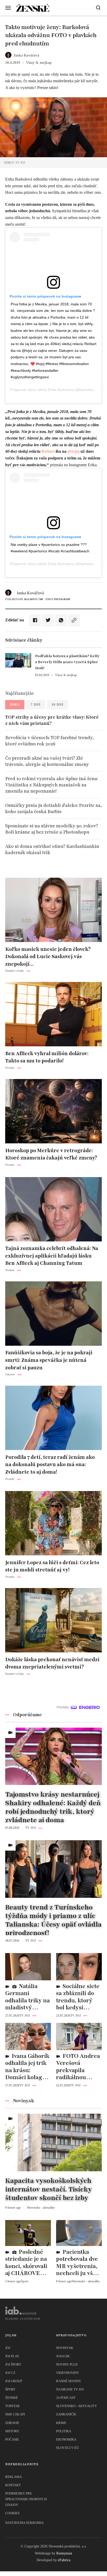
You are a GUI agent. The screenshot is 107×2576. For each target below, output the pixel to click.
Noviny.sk (65, 2348)
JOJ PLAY (12, 2356)
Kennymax (64, 2553)
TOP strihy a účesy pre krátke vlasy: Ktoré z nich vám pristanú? (52, 720)
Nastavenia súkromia (24, 2523)
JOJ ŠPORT (13, 2364)
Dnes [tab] (15, 705)
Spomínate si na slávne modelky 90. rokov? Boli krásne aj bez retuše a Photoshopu (52, 829)
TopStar (12, 2406)
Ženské (12, 2398)
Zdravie (12, 2423)
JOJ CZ (10, 2373)
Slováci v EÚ (67, 2448)
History (12, 2431)
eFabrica (64, 2560)
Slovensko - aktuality (76, 2406)
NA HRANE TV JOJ (70, 2389)
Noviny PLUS (67, 2364)
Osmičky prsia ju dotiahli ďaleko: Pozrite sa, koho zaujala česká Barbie (53, 808)
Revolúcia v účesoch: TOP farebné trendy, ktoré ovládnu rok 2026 (49, 741)
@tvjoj (73, 451)
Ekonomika (66, 2439)
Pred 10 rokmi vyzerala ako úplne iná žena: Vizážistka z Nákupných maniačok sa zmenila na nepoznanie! (52, 785)
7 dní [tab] (36, 705)
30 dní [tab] (57, 705)
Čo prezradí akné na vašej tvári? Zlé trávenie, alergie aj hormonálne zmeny (47, 761)
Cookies (12, 2513)
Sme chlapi (15, 2414)
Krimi (61, 2423)
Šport (10, 2389)
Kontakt (13, 2485)
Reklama (14, 2477)
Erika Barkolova (61, 390)
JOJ (8, 2348)
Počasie (12, 2439)
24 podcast (66, 2398)
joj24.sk (63, 2356)
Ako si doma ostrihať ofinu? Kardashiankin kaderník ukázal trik (52, 849)
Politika (64, 2431)
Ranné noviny (69, 2381)
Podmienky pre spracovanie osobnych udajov (26, 2499)
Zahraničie (66, 2414)
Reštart (48, 451)
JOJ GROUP (14, 2381)
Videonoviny (68, 2373)
